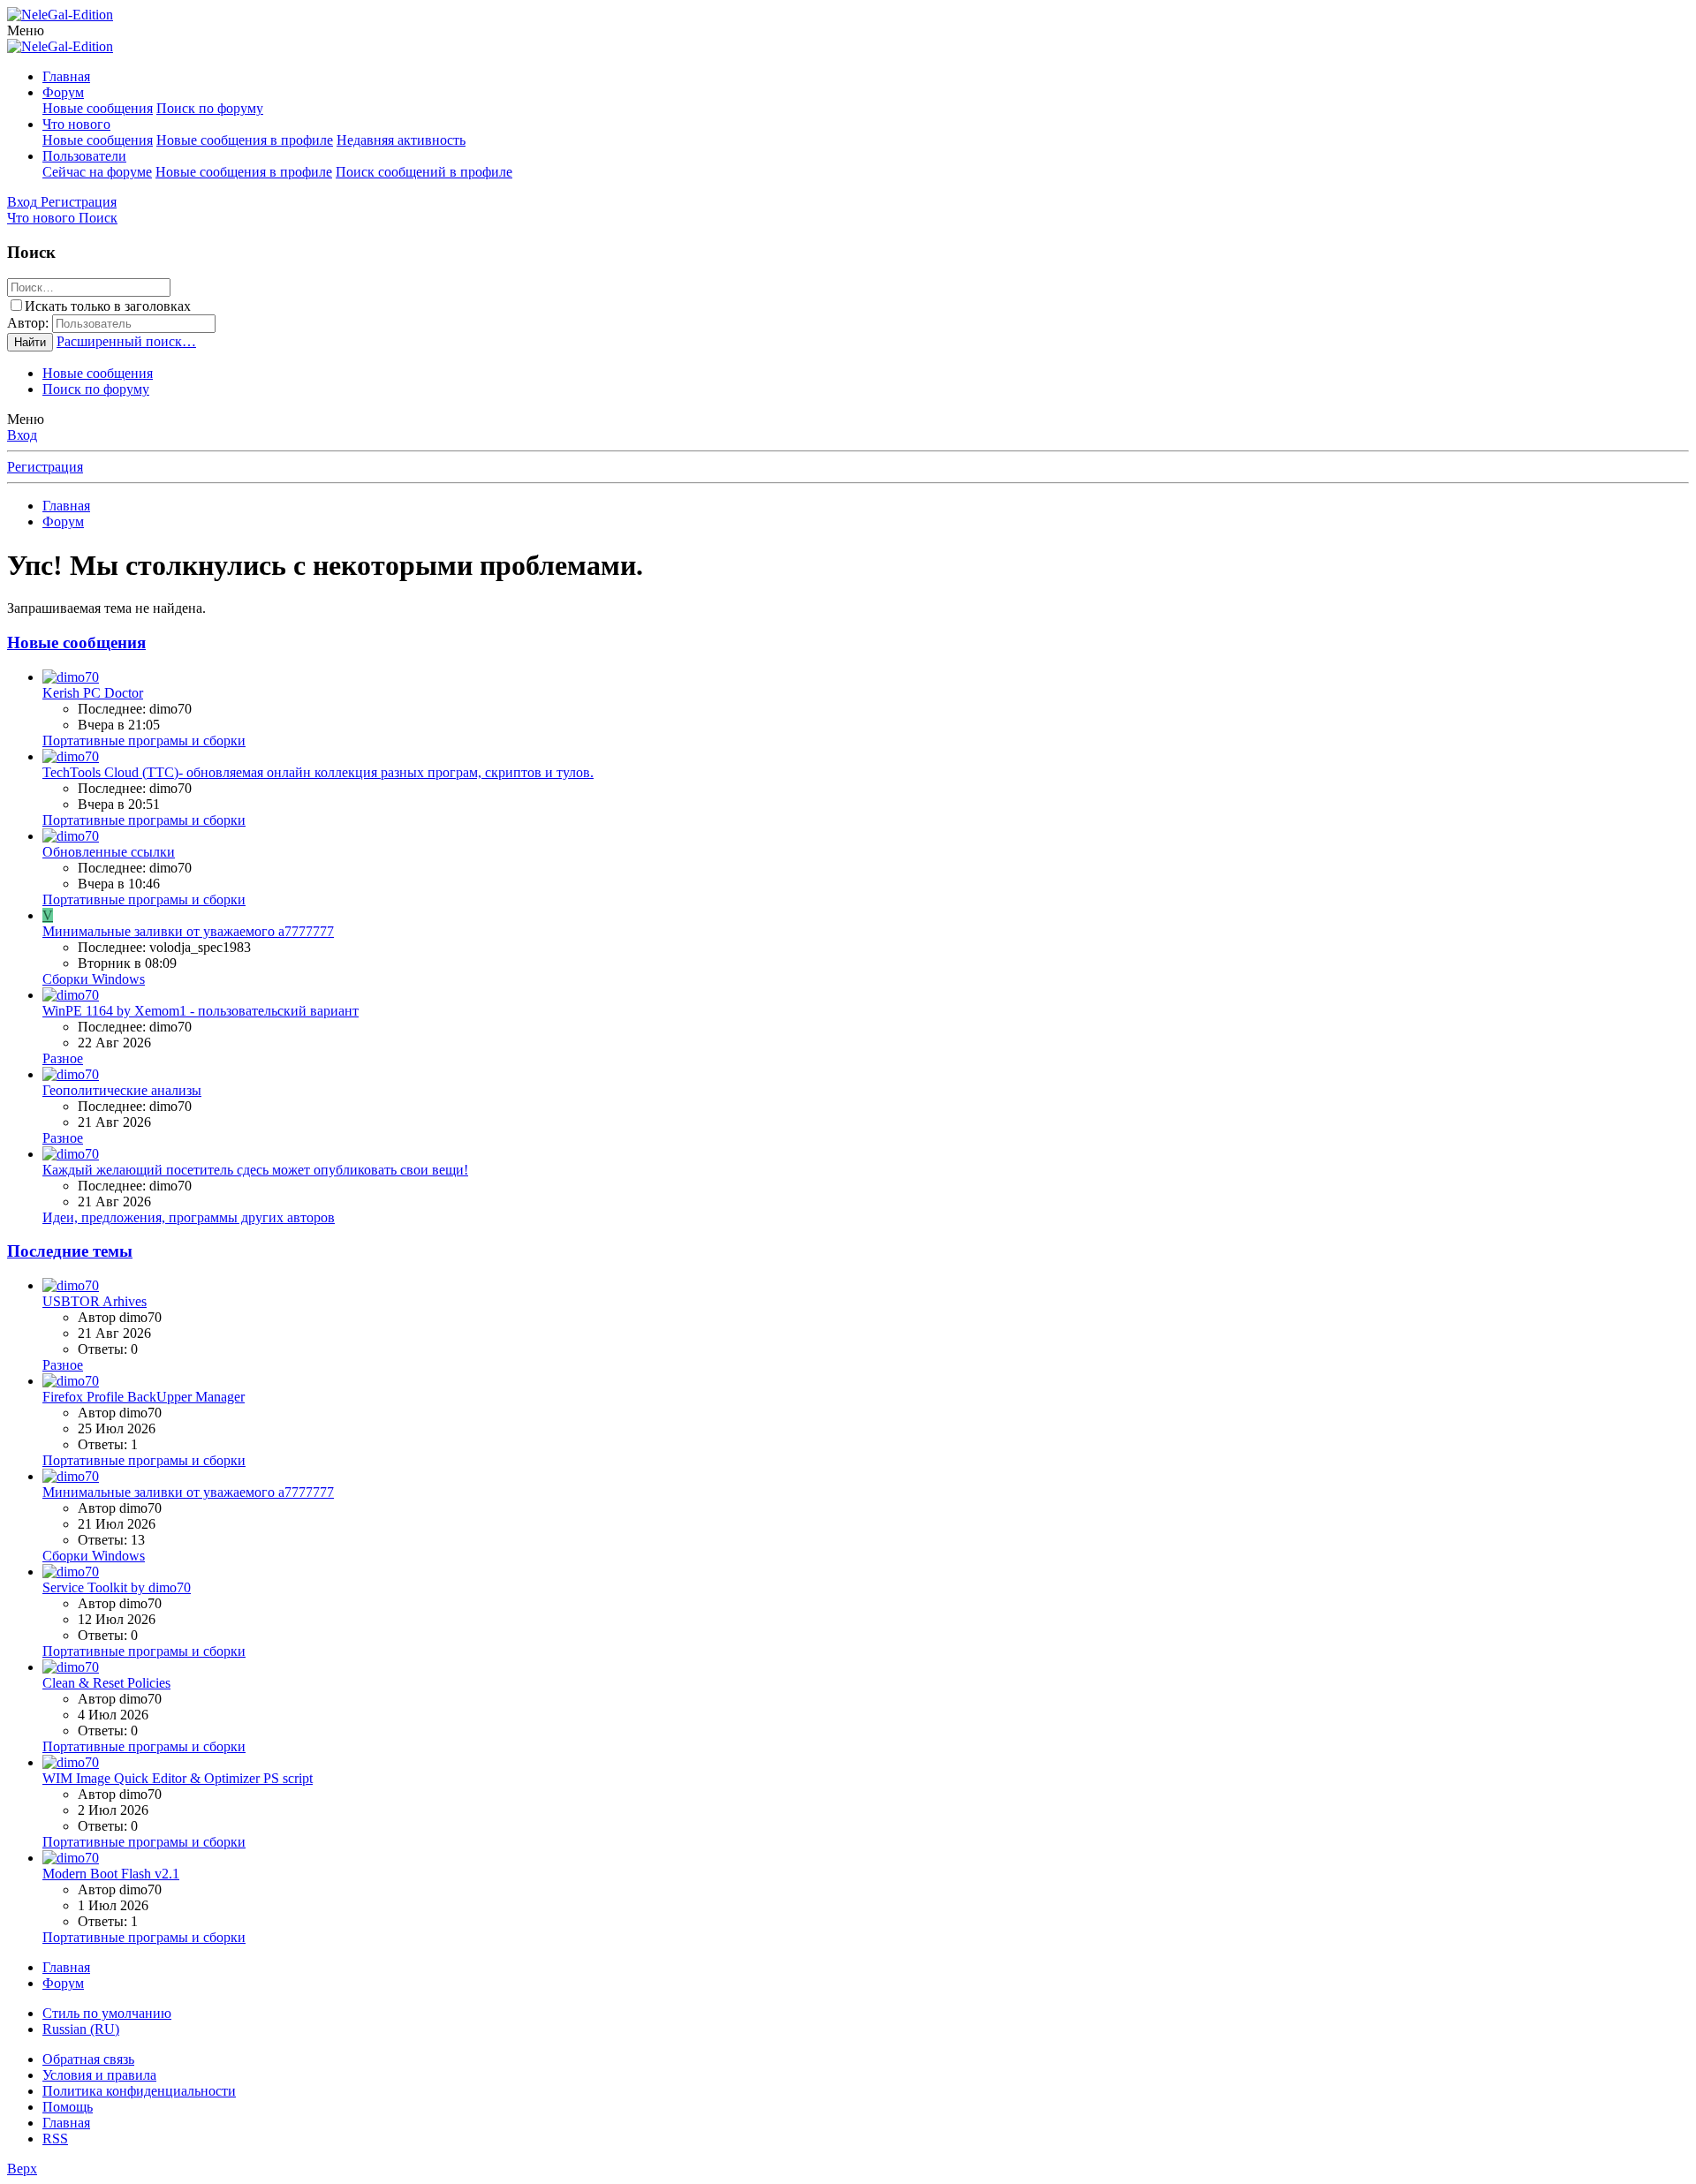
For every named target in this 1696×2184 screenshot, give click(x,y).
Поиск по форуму (210, 108)
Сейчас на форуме (97, 172)
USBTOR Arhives (95, 1301)
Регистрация (45, 467)
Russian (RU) (81, 2029)
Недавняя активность (401, 140)
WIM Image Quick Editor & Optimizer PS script (178, 1778)
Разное (63, 1058)
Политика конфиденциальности (139, 2091)
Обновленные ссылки (109, 852)
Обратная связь (88, 2059)
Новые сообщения (98, 108)
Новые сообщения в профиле (245, 140)
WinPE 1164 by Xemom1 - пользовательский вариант (201, 1011)
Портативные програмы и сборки (144, 741)
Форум (63, 92)
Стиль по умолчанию (107, 2013)
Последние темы (70, 1251)
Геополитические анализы (122, 1090)
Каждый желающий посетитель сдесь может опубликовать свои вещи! (255, 1170)
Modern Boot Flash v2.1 (111, 1874)
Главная (66, 76)
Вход (22, 435)
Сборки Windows (94, 979)
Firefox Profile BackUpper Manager (144, 1397)
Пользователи (84, 156)
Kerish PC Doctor (93, 693)
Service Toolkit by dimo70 (117, 1587)
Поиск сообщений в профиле (424, 172)
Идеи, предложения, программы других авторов (189, 1217)
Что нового (76, 124)
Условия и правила (99, 2075)
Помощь (68, 2107)
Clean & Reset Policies (106, 1683)
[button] (26, 30)
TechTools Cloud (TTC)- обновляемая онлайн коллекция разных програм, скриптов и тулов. (318, 772)
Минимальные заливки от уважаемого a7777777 (188, 931)
